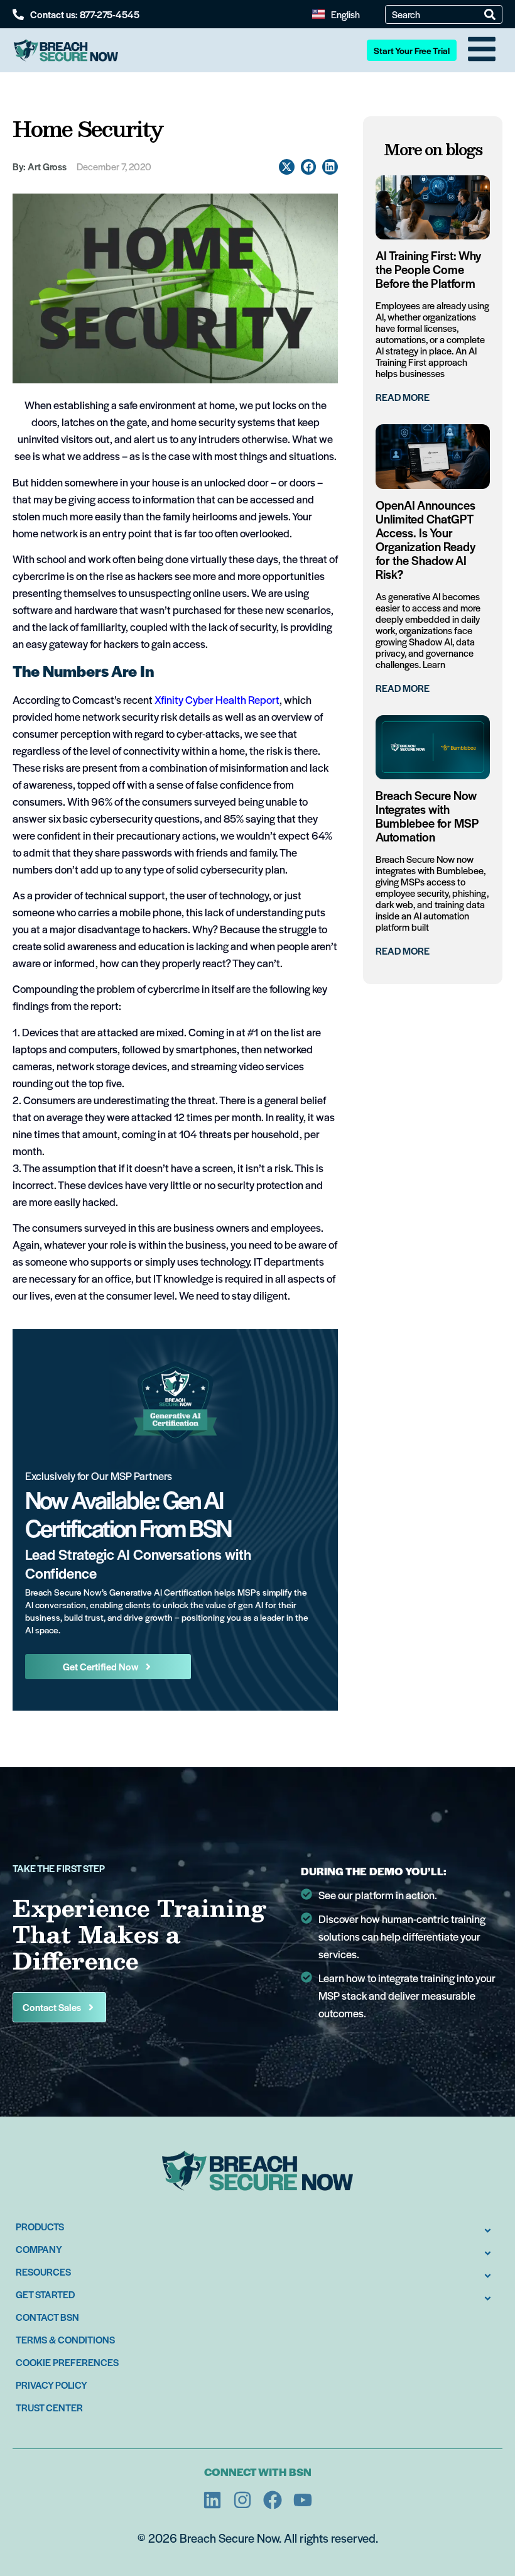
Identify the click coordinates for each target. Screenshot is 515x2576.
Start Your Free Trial (412, 50)
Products (40, 2226)
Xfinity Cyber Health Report (217, 699)
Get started (45, 2294)
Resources (43, 2272)
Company (39, 2249)
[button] (287, 167)
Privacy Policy (51, 2385)
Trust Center (49, 2407)
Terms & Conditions (65, 2339)
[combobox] (438, 14)
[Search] (490, 14)
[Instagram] (242, 2500)
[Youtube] (303, 2500)
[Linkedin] (212, 2500)
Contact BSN (47, 2317)
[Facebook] (273, 2500)
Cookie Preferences (67, 2362)
